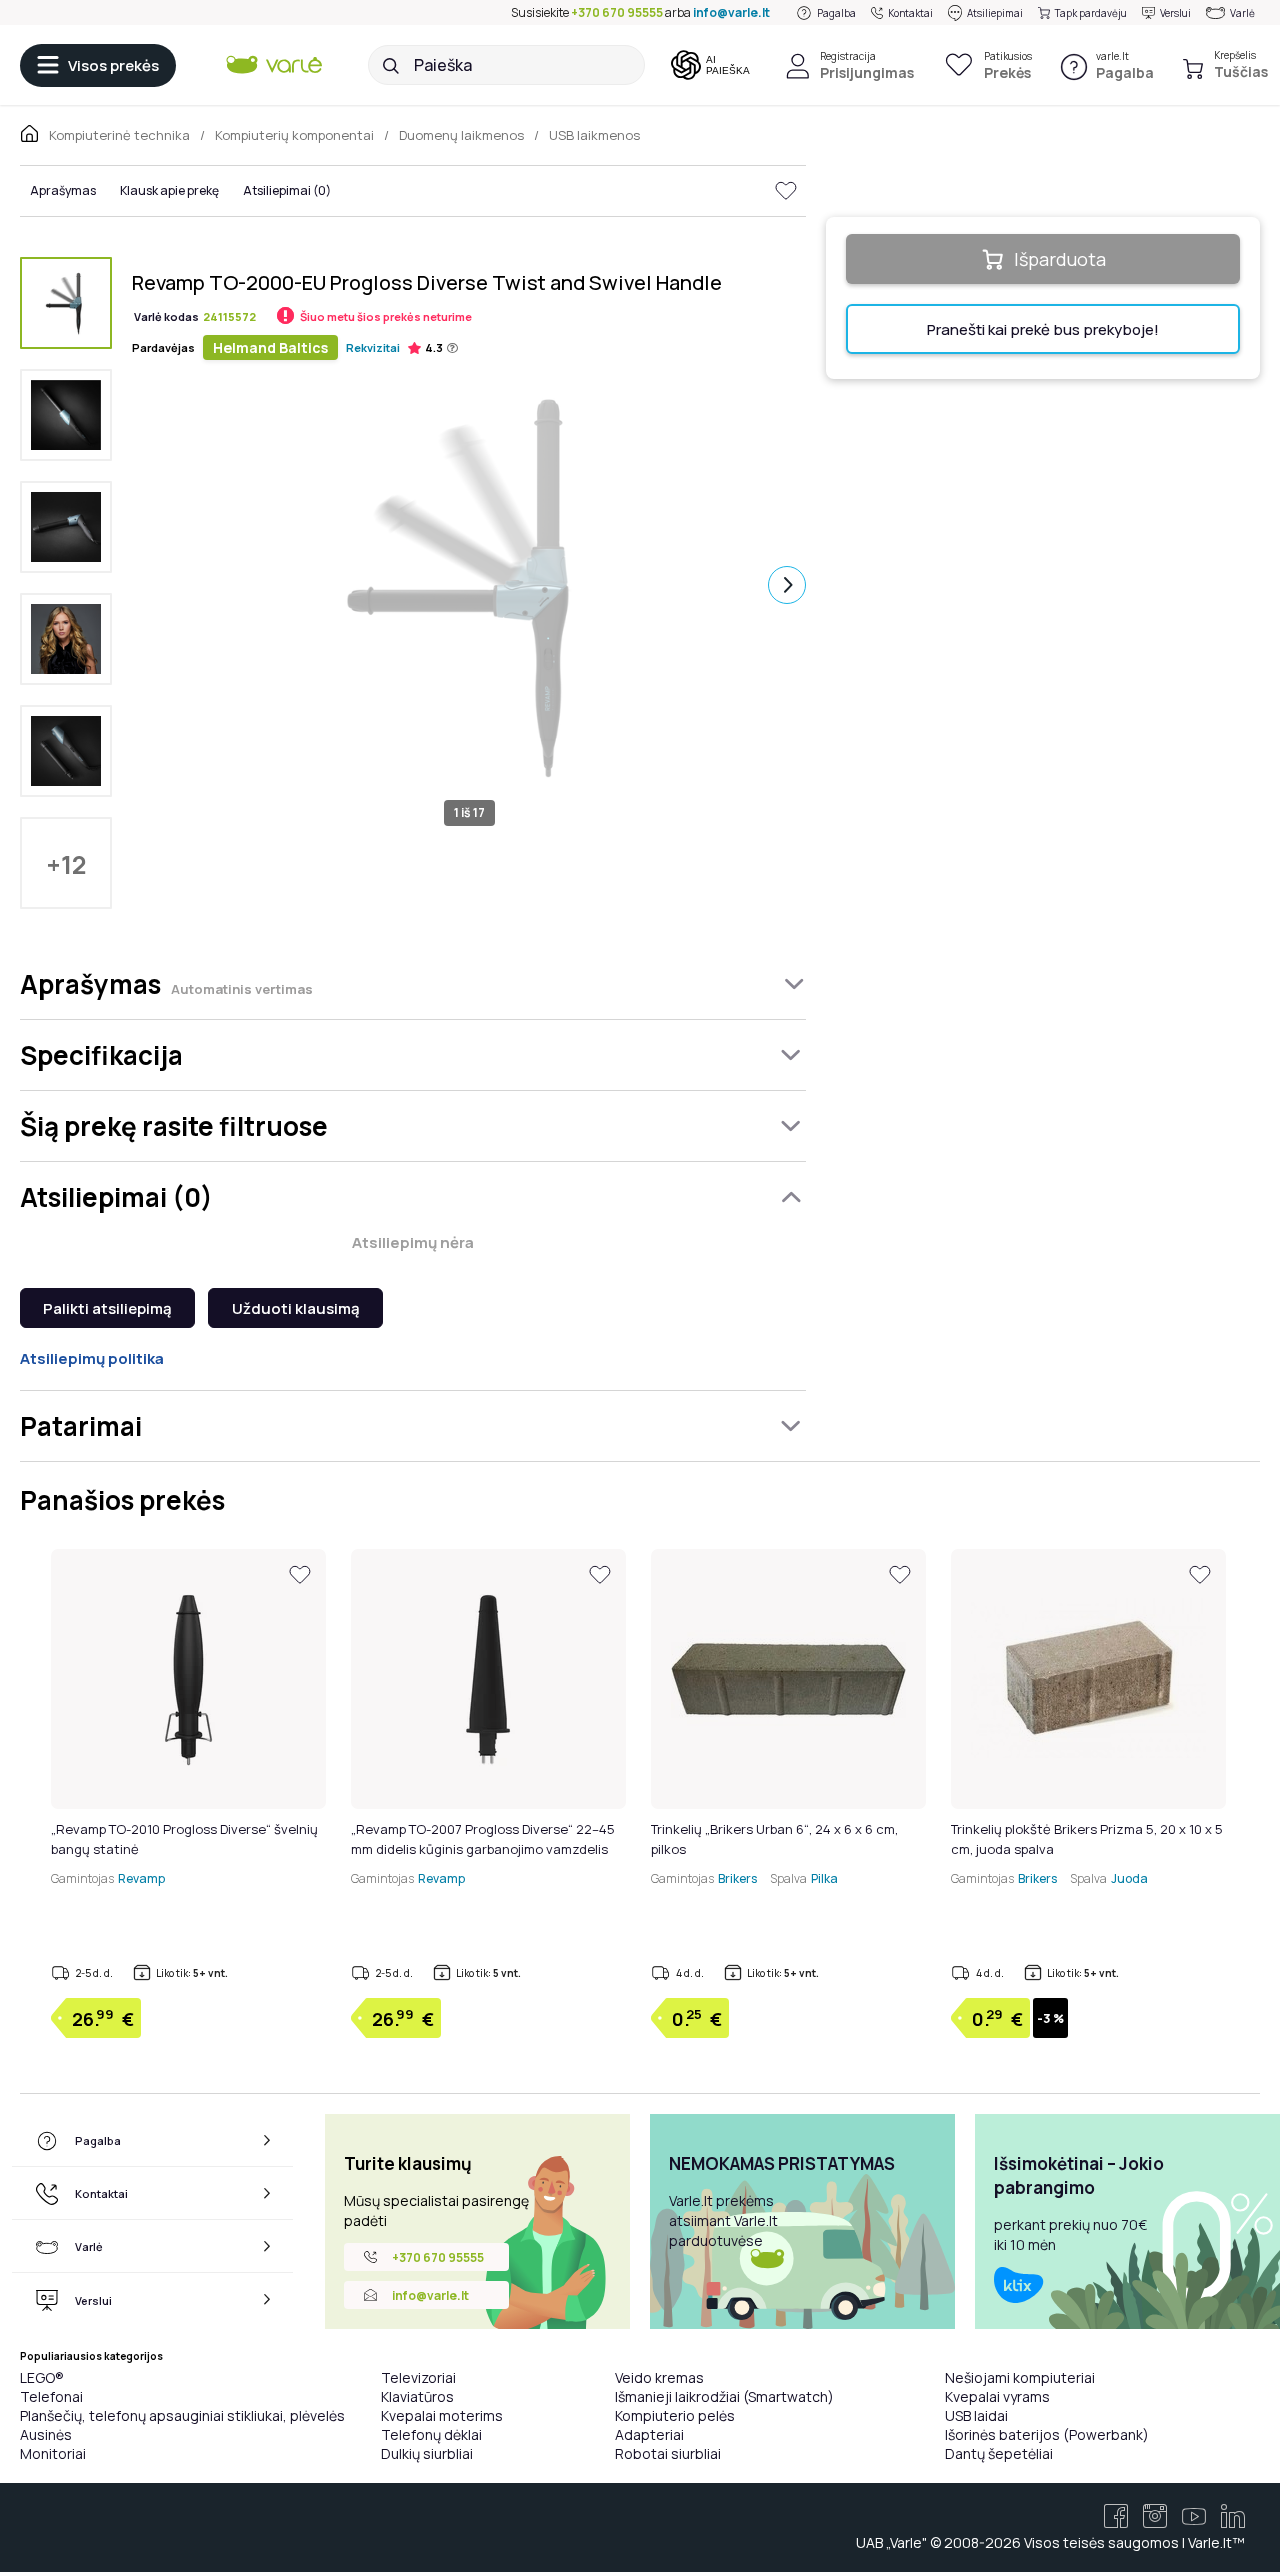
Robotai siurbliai (668, 2453)
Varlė (1242, 13)
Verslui (1175, 13)
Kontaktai (910, 13)
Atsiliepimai (995, 13)
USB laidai (976, 2415)
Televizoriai (418, 2377)
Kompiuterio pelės (675, 2415)
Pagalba (836, 13)
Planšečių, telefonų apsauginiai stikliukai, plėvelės (182, 2415)
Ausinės (46, 2434)
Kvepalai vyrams (997, 2396)
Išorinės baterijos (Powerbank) (1047, 2434)
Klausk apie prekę (169, 190)
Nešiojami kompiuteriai (1020, 2377)
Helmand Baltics (270, 347)
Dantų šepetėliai (999, 2453)
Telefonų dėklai (431, 2434)
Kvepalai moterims (442, 2415)
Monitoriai (53, 2453)
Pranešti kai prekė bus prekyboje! (1043, 329)
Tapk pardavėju (1091, 13)
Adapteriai (649, 2434)
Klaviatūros (417, 2396)
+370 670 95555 (617, 12)
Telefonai (51, 2396)
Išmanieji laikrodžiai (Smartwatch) (724, 2396)
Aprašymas (63, 190)
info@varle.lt (731, 12)
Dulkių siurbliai (427, 2453)
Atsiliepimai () (287, 190)
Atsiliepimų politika (92, 1358)
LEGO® (42, 2377)
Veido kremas (659, 2377)
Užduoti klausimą (296, 1308)
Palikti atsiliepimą (107, 1308)
